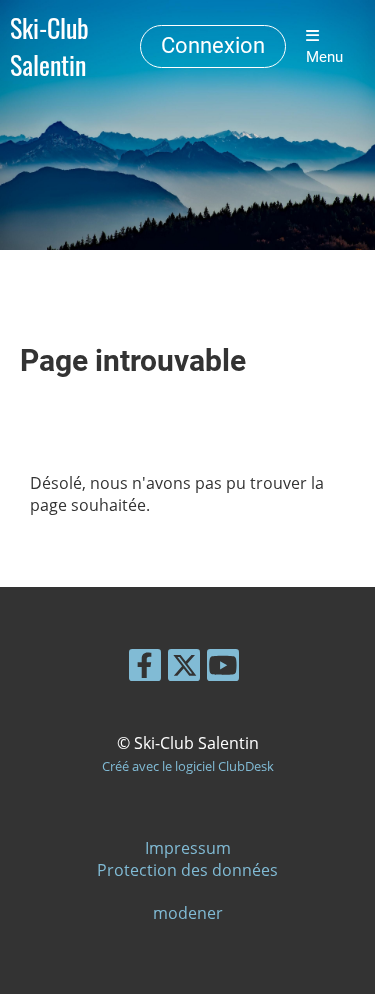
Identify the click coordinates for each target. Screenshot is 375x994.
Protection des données (187, 870)
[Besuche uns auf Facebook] (145, 668)
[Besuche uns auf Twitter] (184, 668)
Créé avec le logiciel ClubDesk (188, 766)
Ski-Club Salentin (49, 47)
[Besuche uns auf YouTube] (223, 668)
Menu (324, 57)
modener (188, 913)
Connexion (213, 45)
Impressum (188, 848)
